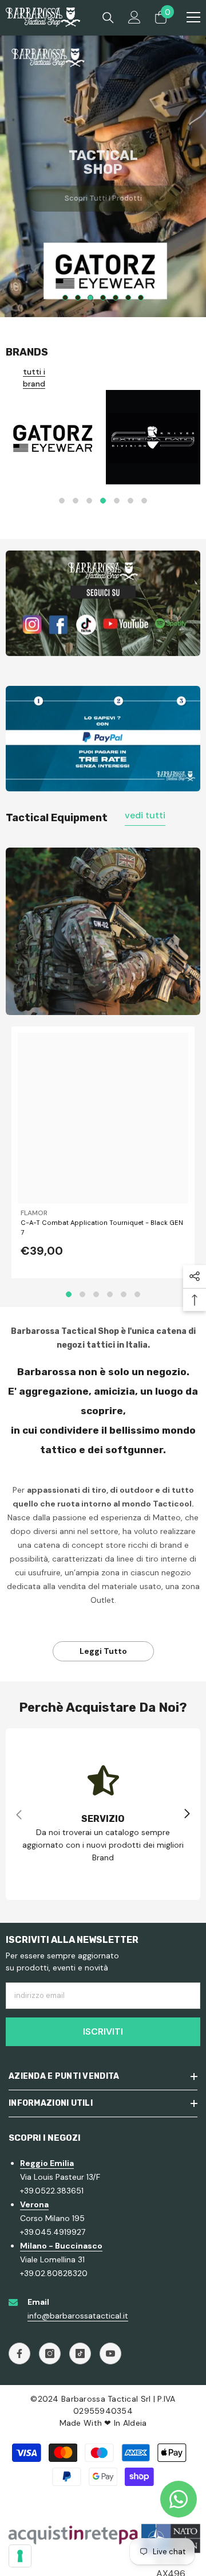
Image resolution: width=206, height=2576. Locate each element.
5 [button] (116, 298)
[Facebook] (19, 2353)
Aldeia (135, 2423)
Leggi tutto (103, 1651)
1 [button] (65, 298)
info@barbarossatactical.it (78, 2316)
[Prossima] (187, 1814)
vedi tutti (145, 815)
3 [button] (90, 298)
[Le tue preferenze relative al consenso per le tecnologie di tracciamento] (20, 2556)
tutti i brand (34, 378)
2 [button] (78, 298)
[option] (103, 176)
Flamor (34, 1213)
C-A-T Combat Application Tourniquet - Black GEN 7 (102, 1227)
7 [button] (141, 298)
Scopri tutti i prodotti (103, 192)
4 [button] (103, 298)
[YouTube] (110, 2353)
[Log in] (134, 17)
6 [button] (128, 298)
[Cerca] (108, 18)
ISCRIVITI (103, 2031)
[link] (103, 603)
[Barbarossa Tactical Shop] (53, 437)
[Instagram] (50, 2353)
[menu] (193, 17)
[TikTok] (80, 2353)
